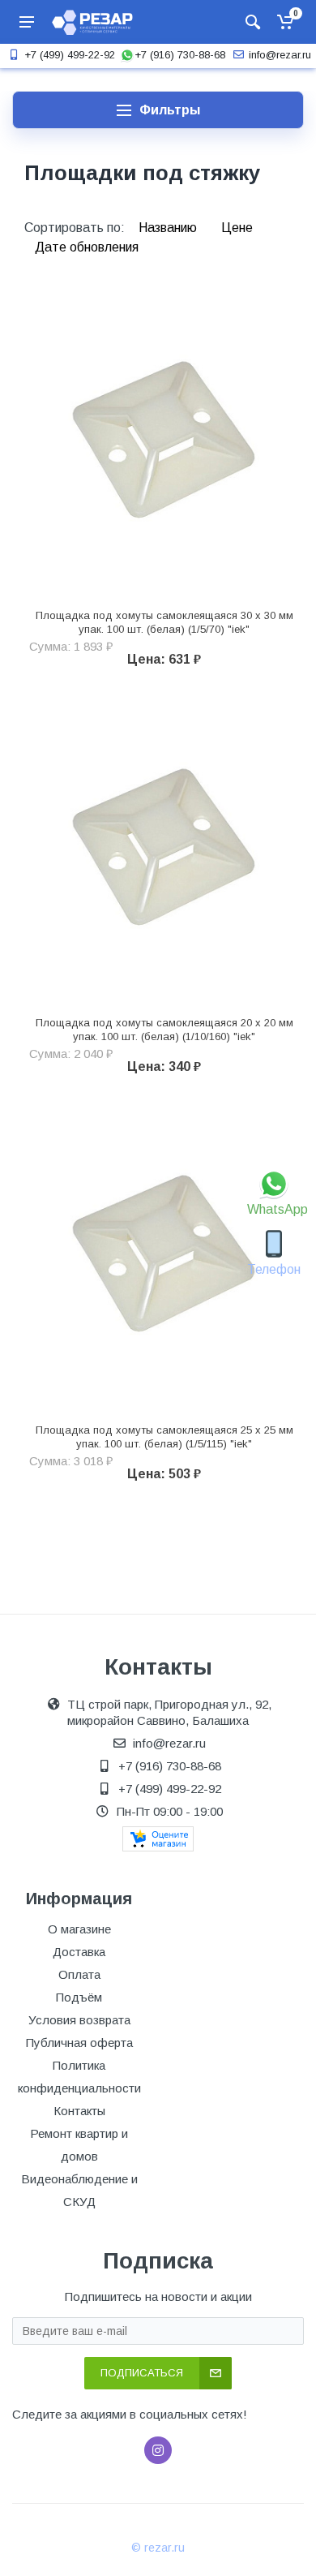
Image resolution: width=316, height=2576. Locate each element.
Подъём (79, 1997)
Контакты (79, 2111)
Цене (237, 228)
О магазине (79, 1929)
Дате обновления (87, 247)
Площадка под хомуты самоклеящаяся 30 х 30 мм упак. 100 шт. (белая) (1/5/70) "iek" (164, 622)
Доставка (79, 1952)
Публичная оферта (79, 2043)
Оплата (79, 1974)
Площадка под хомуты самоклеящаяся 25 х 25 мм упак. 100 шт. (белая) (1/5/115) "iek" (164, 1437)
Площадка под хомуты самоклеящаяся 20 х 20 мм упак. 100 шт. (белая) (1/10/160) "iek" (164, 1030)
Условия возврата (79, 2020)
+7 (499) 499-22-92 (70, 55)
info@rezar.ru (280, 55)
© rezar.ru (158, 2548)
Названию (169, 228)
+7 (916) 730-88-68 (180, 55)
